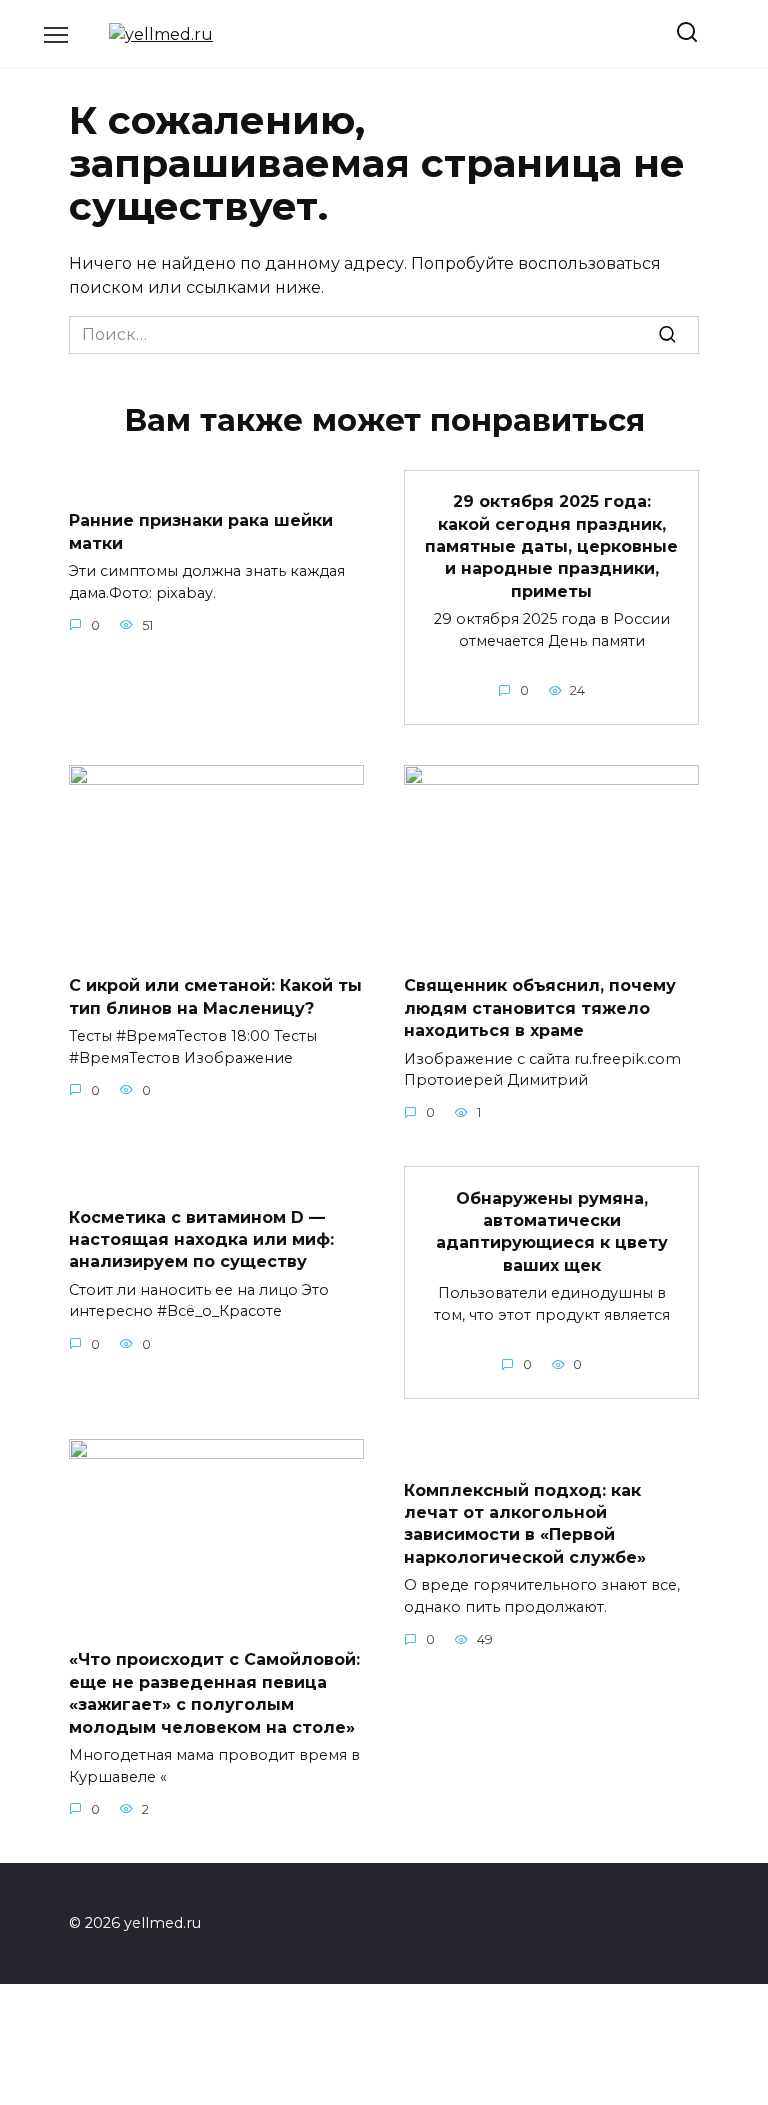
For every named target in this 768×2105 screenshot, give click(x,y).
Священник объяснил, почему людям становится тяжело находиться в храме (540, 1008)
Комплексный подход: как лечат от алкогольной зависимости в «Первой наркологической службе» (525, 1523)
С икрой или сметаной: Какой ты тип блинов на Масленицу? (215, 996)
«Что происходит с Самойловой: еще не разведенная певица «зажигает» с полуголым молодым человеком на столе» (214, 1693)
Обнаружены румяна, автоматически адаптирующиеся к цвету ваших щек (552, 1231)
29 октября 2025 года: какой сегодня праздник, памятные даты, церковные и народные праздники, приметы (551, 546)
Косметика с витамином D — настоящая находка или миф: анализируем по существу (201, 1239)
